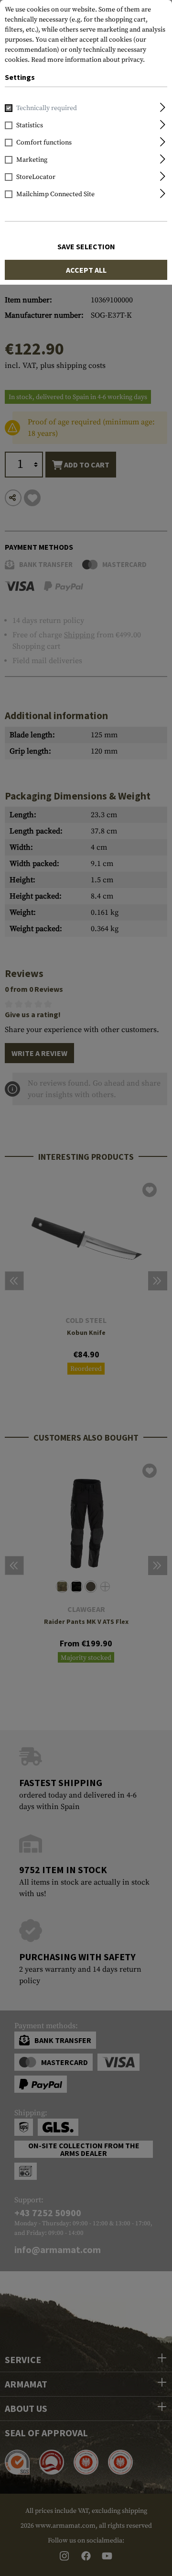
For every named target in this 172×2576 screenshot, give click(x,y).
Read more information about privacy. (88, 60)
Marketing (32, 160)
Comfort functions (44, 143)
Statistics (30, 125)
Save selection (86, 246)
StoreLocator (36, 177)
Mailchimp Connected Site (55, 194)
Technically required (47, 108)
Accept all (86, 270)
